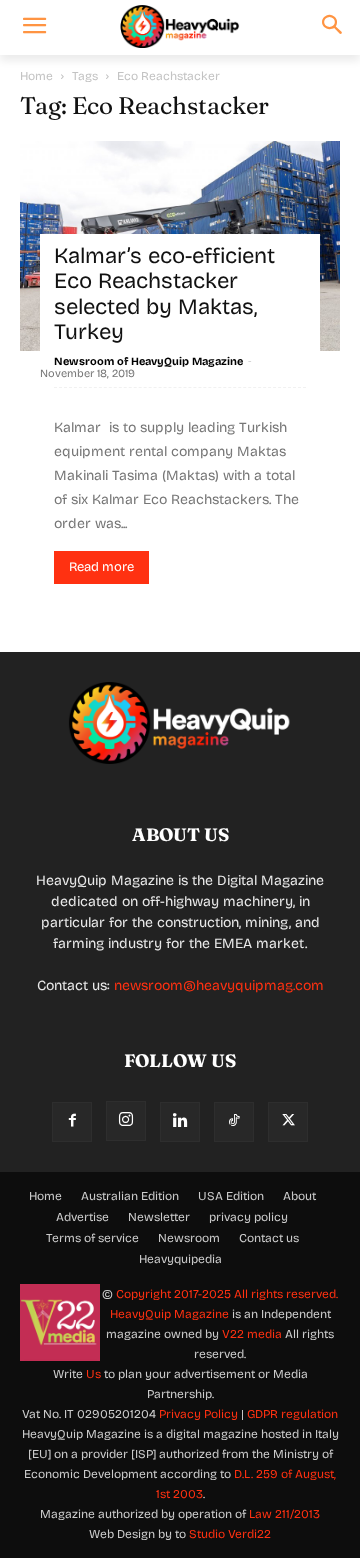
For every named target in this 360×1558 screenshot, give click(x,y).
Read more (101, 567)
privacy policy (248, 1217)
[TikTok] (234, 1122)
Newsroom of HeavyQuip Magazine (148, 361)
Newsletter (159, 1217)
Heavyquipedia (180, 1259)
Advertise (82, 1217)
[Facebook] (72, 1122)
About (299, 1196)
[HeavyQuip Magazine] (180, 27)
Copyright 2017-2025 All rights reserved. (227, 1294)
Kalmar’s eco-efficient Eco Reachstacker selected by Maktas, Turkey (164, 294)
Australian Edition (130, 1196)
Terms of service (92, 1238)
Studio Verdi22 (230, 1534)
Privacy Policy (198, 1414)
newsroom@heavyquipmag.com (219, 985)
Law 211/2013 (284, 1514)
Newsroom (189, 1238)
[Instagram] (126, 1121)
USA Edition (231, 1196)
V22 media (252, 1334)
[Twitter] (288, 1122)
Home (36, 76)
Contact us (269, 1238)
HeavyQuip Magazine (169, 1314)
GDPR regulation (292, 1414)
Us (93, 1374)
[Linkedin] (180, 1122)
